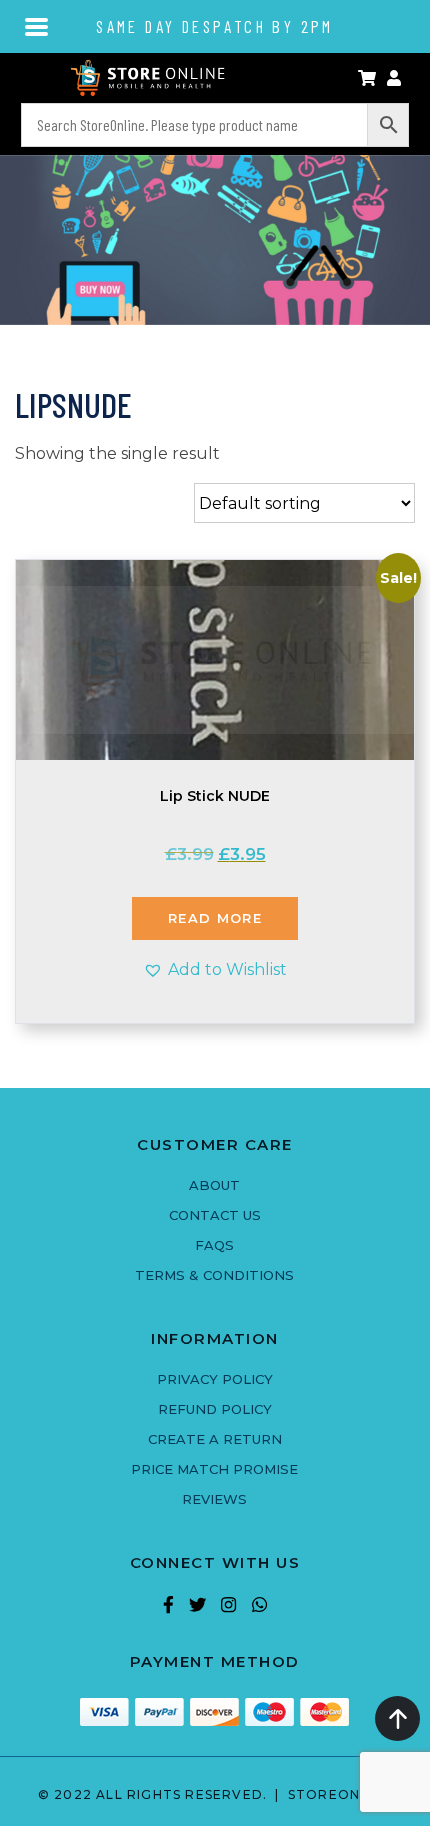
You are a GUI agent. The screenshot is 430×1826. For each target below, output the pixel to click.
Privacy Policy (215, 1379)
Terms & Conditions (214, 1275)
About (214, 1185)
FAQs (214, 1245)
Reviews (214, 1499)
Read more (215, 918)
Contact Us (215, 1215)
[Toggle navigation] (37, 25)
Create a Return (215, 1439)
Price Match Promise (214, 1469)
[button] (215, 969)
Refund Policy (215, 1409)
